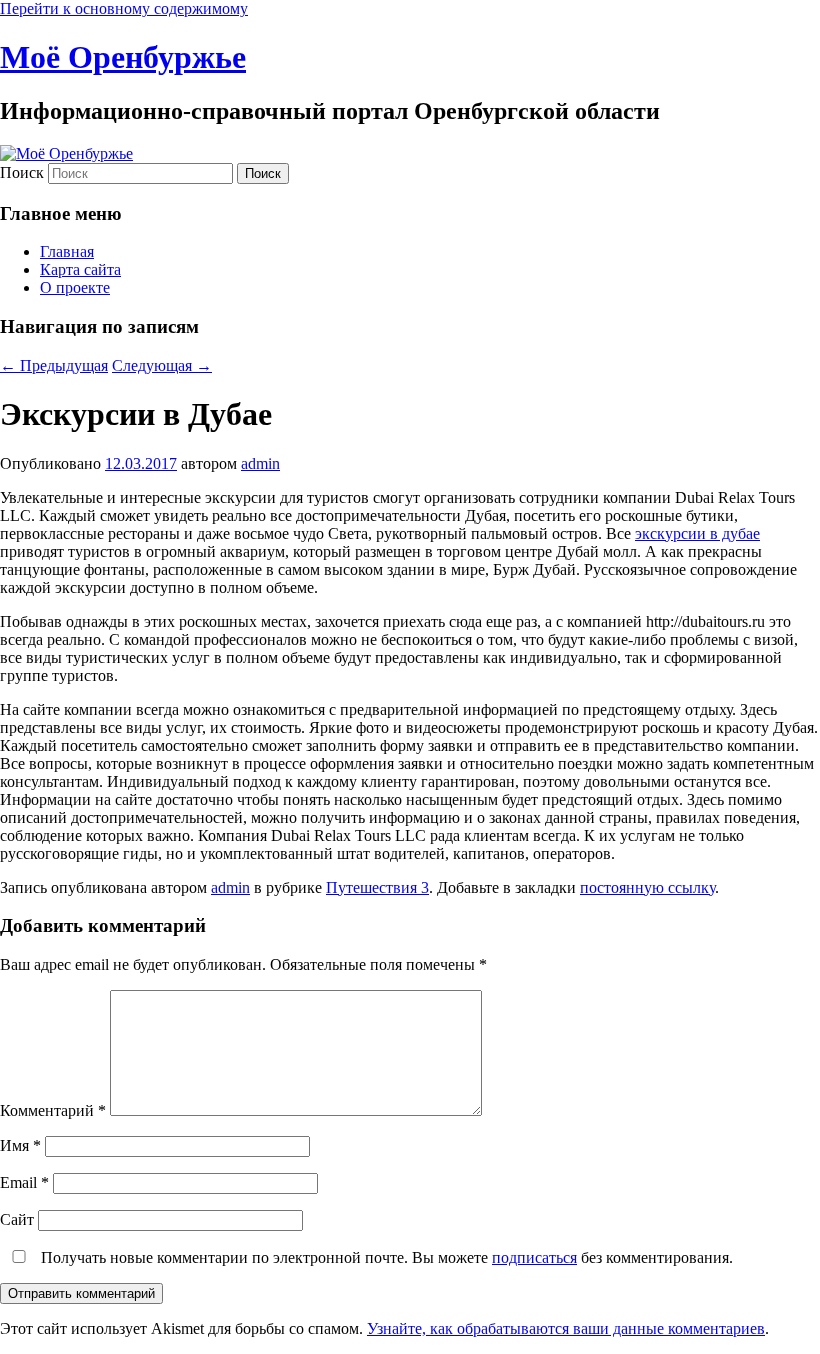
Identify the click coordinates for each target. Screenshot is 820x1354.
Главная (67, 251)
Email (24, 1182)
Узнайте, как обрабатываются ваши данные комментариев (566, 1328)
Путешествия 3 (377, 887)
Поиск (22, 172)
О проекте (75, 287)
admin (260, 463)
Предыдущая (54, 365)
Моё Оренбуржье (123, 57)
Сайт (17, 1219)
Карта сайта (80, 269)
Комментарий (53, 1110)
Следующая (162, 365)
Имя (20, 1145)
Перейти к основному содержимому (124, 8)
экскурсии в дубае (697, 533)
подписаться (534, 1257)
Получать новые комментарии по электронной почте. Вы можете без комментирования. (385, 1257)
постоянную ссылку (647, 887)
